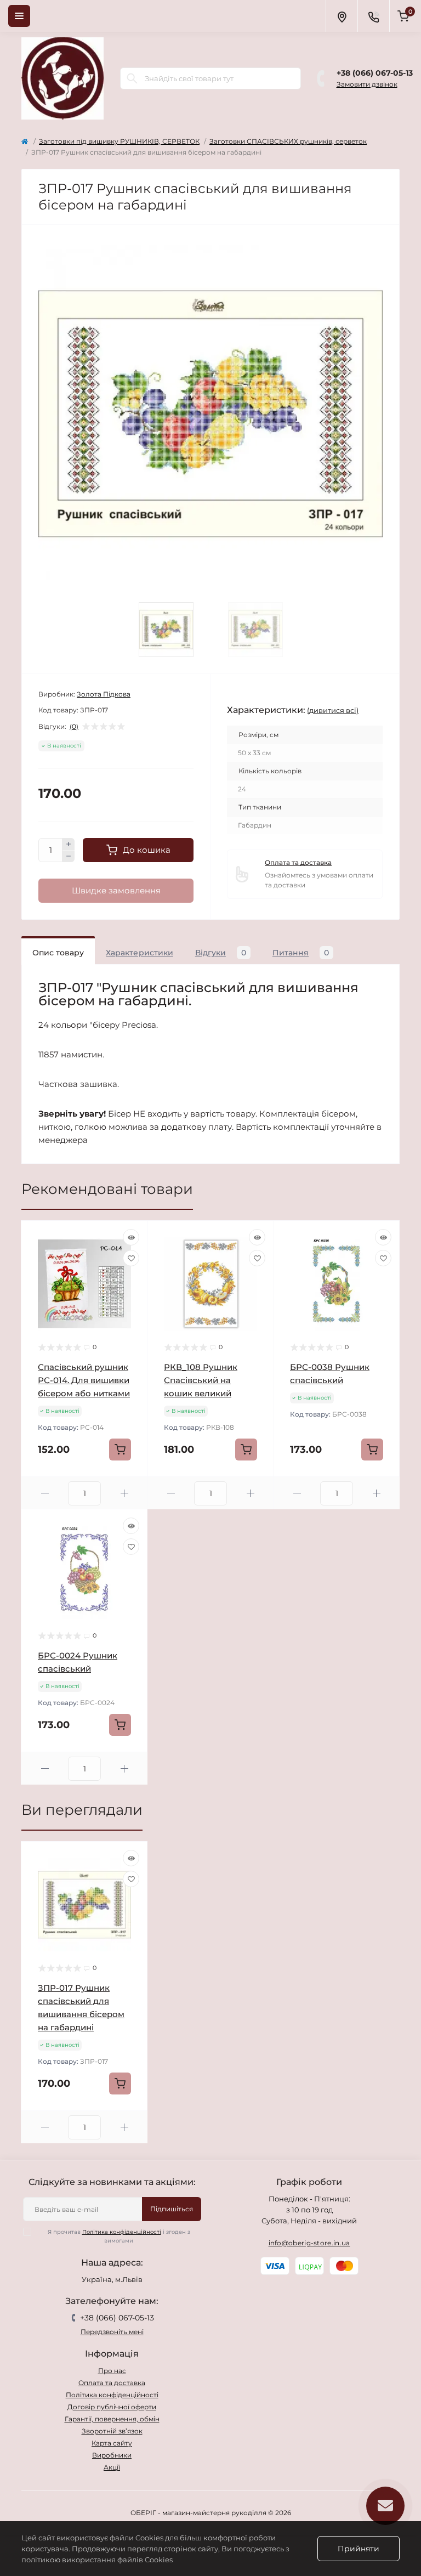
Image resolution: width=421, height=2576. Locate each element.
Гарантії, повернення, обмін (112, 2419)
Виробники (112, 2455)
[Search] (132, 78)
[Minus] (69, 857)
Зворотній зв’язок (112, 2431)
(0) (74, 727)
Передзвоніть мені (112, 2332)
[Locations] (342, 16)
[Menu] (19, 16)
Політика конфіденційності (122, 2232)
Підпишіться (172, 2209)
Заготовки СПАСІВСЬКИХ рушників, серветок (288, 141)
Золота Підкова (104, 694)
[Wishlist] (131, 1258)
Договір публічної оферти (112, 2407)
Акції (112, 2467)
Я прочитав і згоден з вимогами (119, 2236)
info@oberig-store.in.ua (309, 2243)
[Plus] (69, 844)
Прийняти (359, 2549)
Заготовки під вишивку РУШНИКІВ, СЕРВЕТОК (119, 141)
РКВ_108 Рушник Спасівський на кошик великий (201, 1380)
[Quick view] (131, 1237)
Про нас (112, 2371)
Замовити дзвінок (367, 84)
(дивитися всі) (333, 710)
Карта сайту (112, 2443)
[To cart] (120, 1450)
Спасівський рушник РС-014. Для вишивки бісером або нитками (84, 1380)
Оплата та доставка (298, 862)
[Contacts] (373, 16)
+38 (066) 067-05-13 (375, 73)
